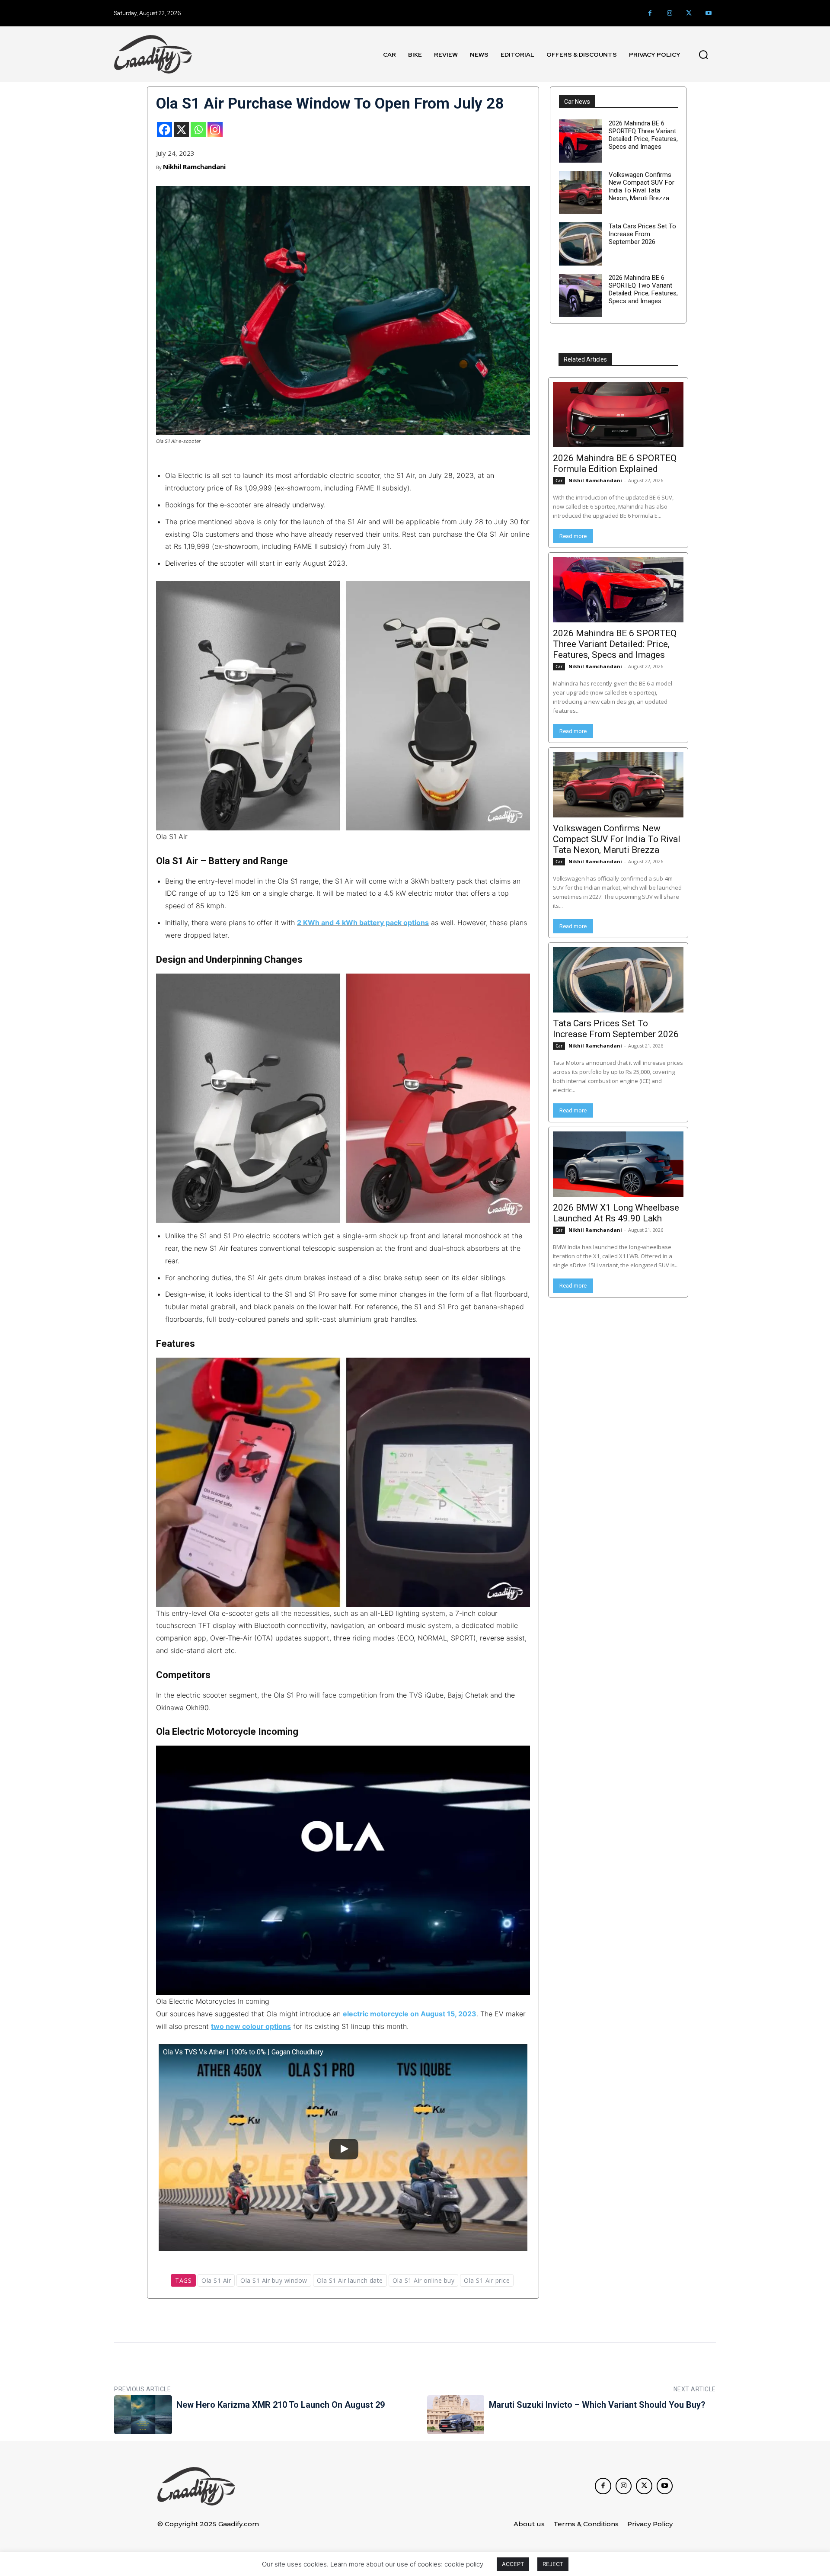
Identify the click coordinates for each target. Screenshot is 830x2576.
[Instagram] (669, 13)
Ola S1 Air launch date (350, 2280)
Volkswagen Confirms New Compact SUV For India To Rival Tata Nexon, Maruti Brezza (642, 186)
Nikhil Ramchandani (194, 167)
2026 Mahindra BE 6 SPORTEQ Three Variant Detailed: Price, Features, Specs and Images (643, 135)
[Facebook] (650, 13)
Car (559, 481)
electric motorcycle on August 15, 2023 (410, 2014)
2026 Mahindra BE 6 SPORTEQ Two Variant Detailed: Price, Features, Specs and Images (643, 289)
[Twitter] (689, 13)
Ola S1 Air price (487, 2280)
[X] (181, 130)
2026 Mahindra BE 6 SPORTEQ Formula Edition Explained (615, 463)
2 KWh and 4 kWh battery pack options (363, 923)
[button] (703, 54)
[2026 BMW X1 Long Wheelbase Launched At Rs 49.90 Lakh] (618, 1164)
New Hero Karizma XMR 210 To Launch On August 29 (281, 2405)
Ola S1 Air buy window (274, 2280)
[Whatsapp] (198, 130)
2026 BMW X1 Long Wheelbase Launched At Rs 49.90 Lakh (616, 1213)
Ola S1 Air (216, 2280)
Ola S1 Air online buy (424, 2280)
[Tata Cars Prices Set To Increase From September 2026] (581, 244)
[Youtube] (708, 13)
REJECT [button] (553, 2564)
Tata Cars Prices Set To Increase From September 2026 (642, 234)
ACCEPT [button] (513, 2564)
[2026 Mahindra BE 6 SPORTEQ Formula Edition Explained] (618, 415)
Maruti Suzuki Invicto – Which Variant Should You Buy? (597, 2405)
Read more (573, 536)
